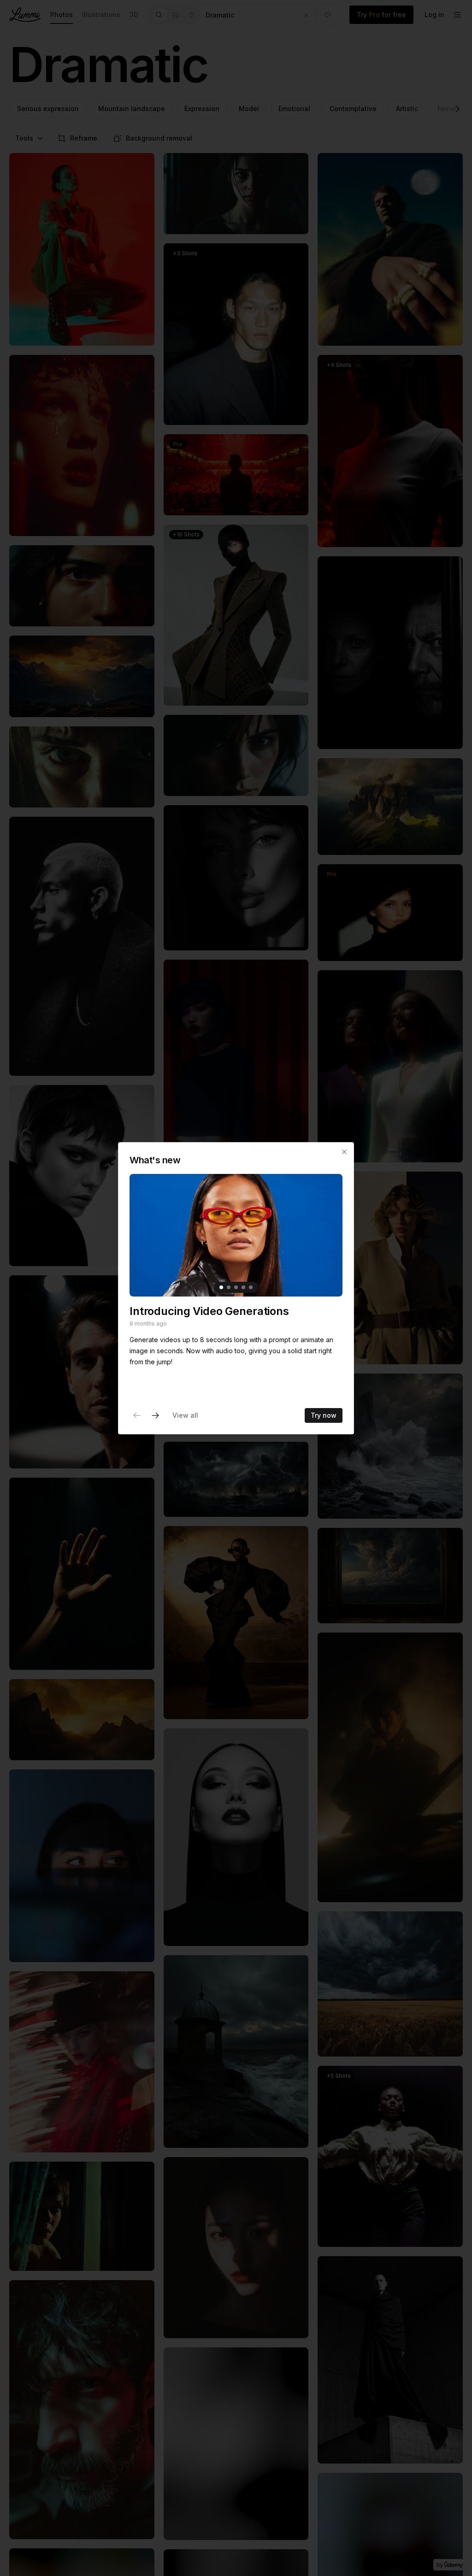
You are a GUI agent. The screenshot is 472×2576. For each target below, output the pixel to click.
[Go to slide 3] (236, 1287)
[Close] (344, 1152)
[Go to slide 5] (251, 1287)
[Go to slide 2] (229, 1287)
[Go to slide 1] (221, 1287)
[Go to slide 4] (243, 1287)
